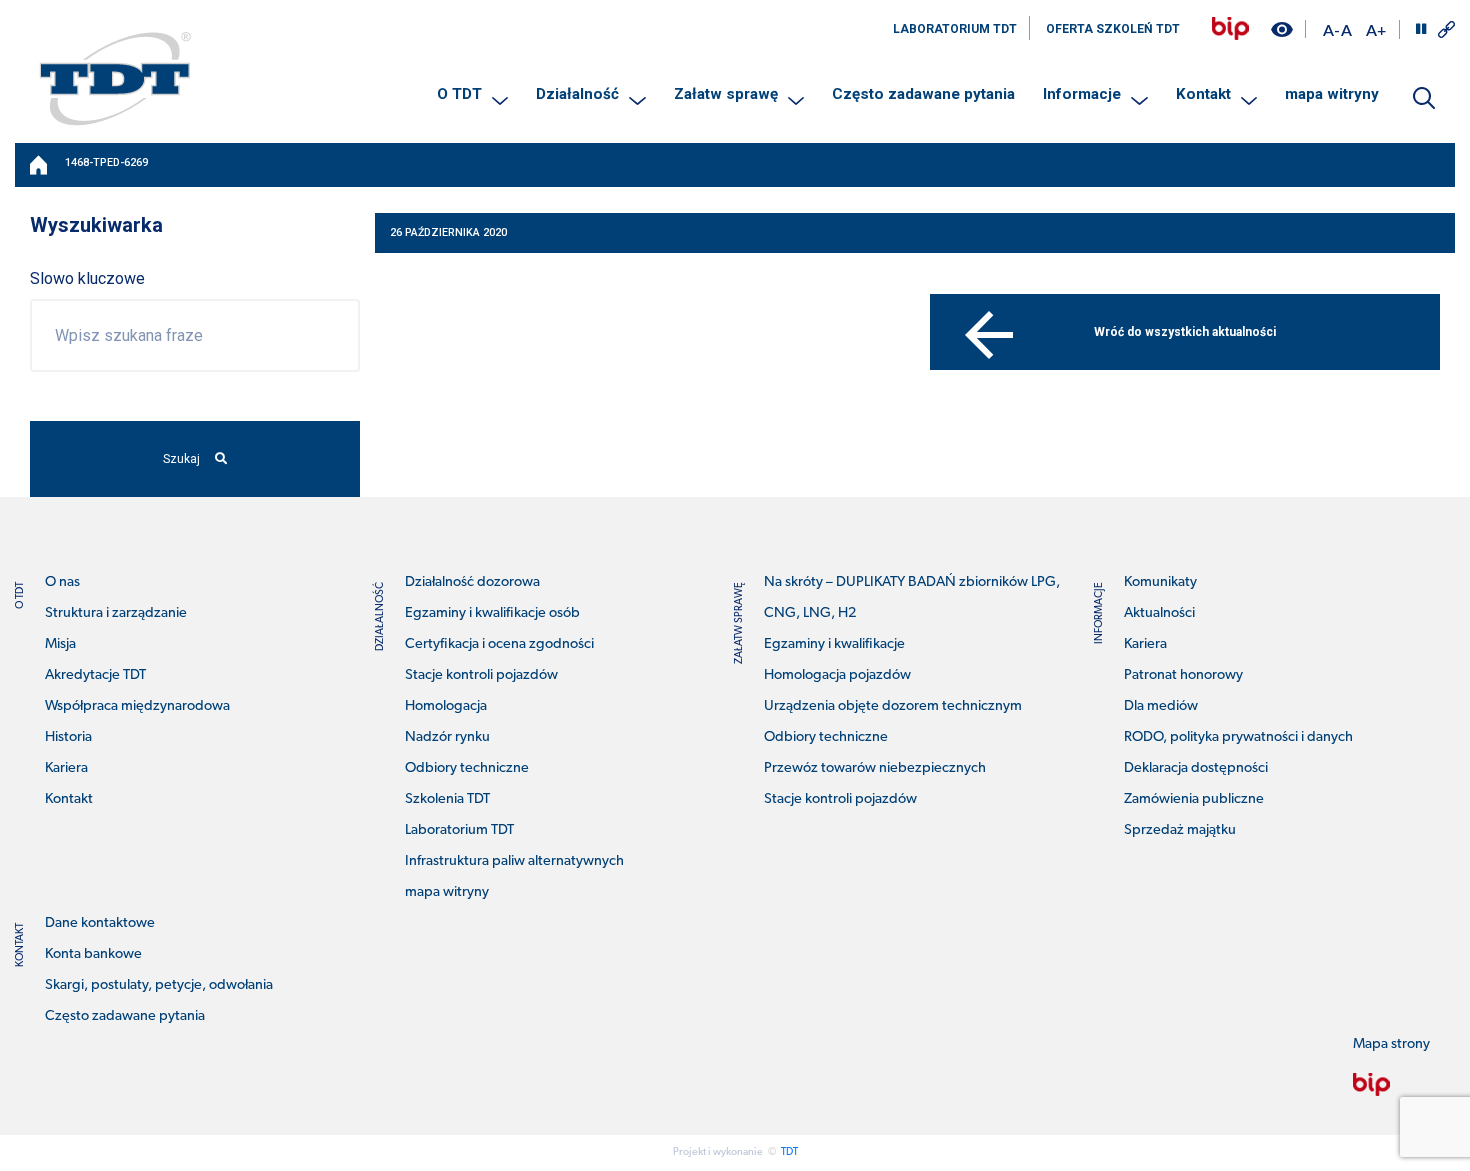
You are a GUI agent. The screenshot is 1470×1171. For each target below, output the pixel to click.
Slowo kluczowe (87, 278)
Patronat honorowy (1183, 675)
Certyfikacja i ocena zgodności (499, 644)
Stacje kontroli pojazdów (481, 675)
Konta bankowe (93, 954)
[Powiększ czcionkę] (1376, 29)
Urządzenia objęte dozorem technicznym (893, 706)
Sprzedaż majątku (1180, 830)
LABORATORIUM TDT (955, 29)
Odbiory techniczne (467, 768)
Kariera (66, 768)
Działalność (577, 94)
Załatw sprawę (726, 94)
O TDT (459, 94)
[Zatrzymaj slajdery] (1421, 29)
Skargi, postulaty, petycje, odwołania (159, 985)
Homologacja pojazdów (837, 675)
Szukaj (181, 459)
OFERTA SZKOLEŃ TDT (1113, 29)
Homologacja (446, 706)
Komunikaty (1160, 582)
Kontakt (1203, 94)
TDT (789, 1152)
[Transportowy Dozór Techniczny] (115, 78)
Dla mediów (1161, 706)
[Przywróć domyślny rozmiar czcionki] (1346, 29)
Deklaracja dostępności (1196, 768)
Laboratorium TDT (459, 830)
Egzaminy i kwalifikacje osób (492, 613)
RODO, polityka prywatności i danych (1238, 737)
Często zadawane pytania (923, 94)
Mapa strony (1391, 1044)
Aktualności (1159, 613)
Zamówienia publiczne (1194, 799)
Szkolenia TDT (447, 799)
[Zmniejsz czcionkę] (1331, 29)
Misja (60, 644)
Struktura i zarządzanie (116, 613)
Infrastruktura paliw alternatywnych (514, 861)
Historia (68, 737)
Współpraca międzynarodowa (137, 706)
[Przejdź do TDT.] (40, 165)
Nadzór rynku (447, 737)
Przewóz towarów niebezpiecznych (875, 768)
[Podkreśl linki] (1446, 29)
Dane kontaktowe (100, 923)
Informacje (1082, 94)
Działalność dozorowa (472, 582)
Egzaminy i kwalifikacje (834, 644)
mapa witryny (1332, 94)
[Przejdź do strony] (1230, 28)
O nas (62, 582)
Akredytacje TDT (95, 675)
